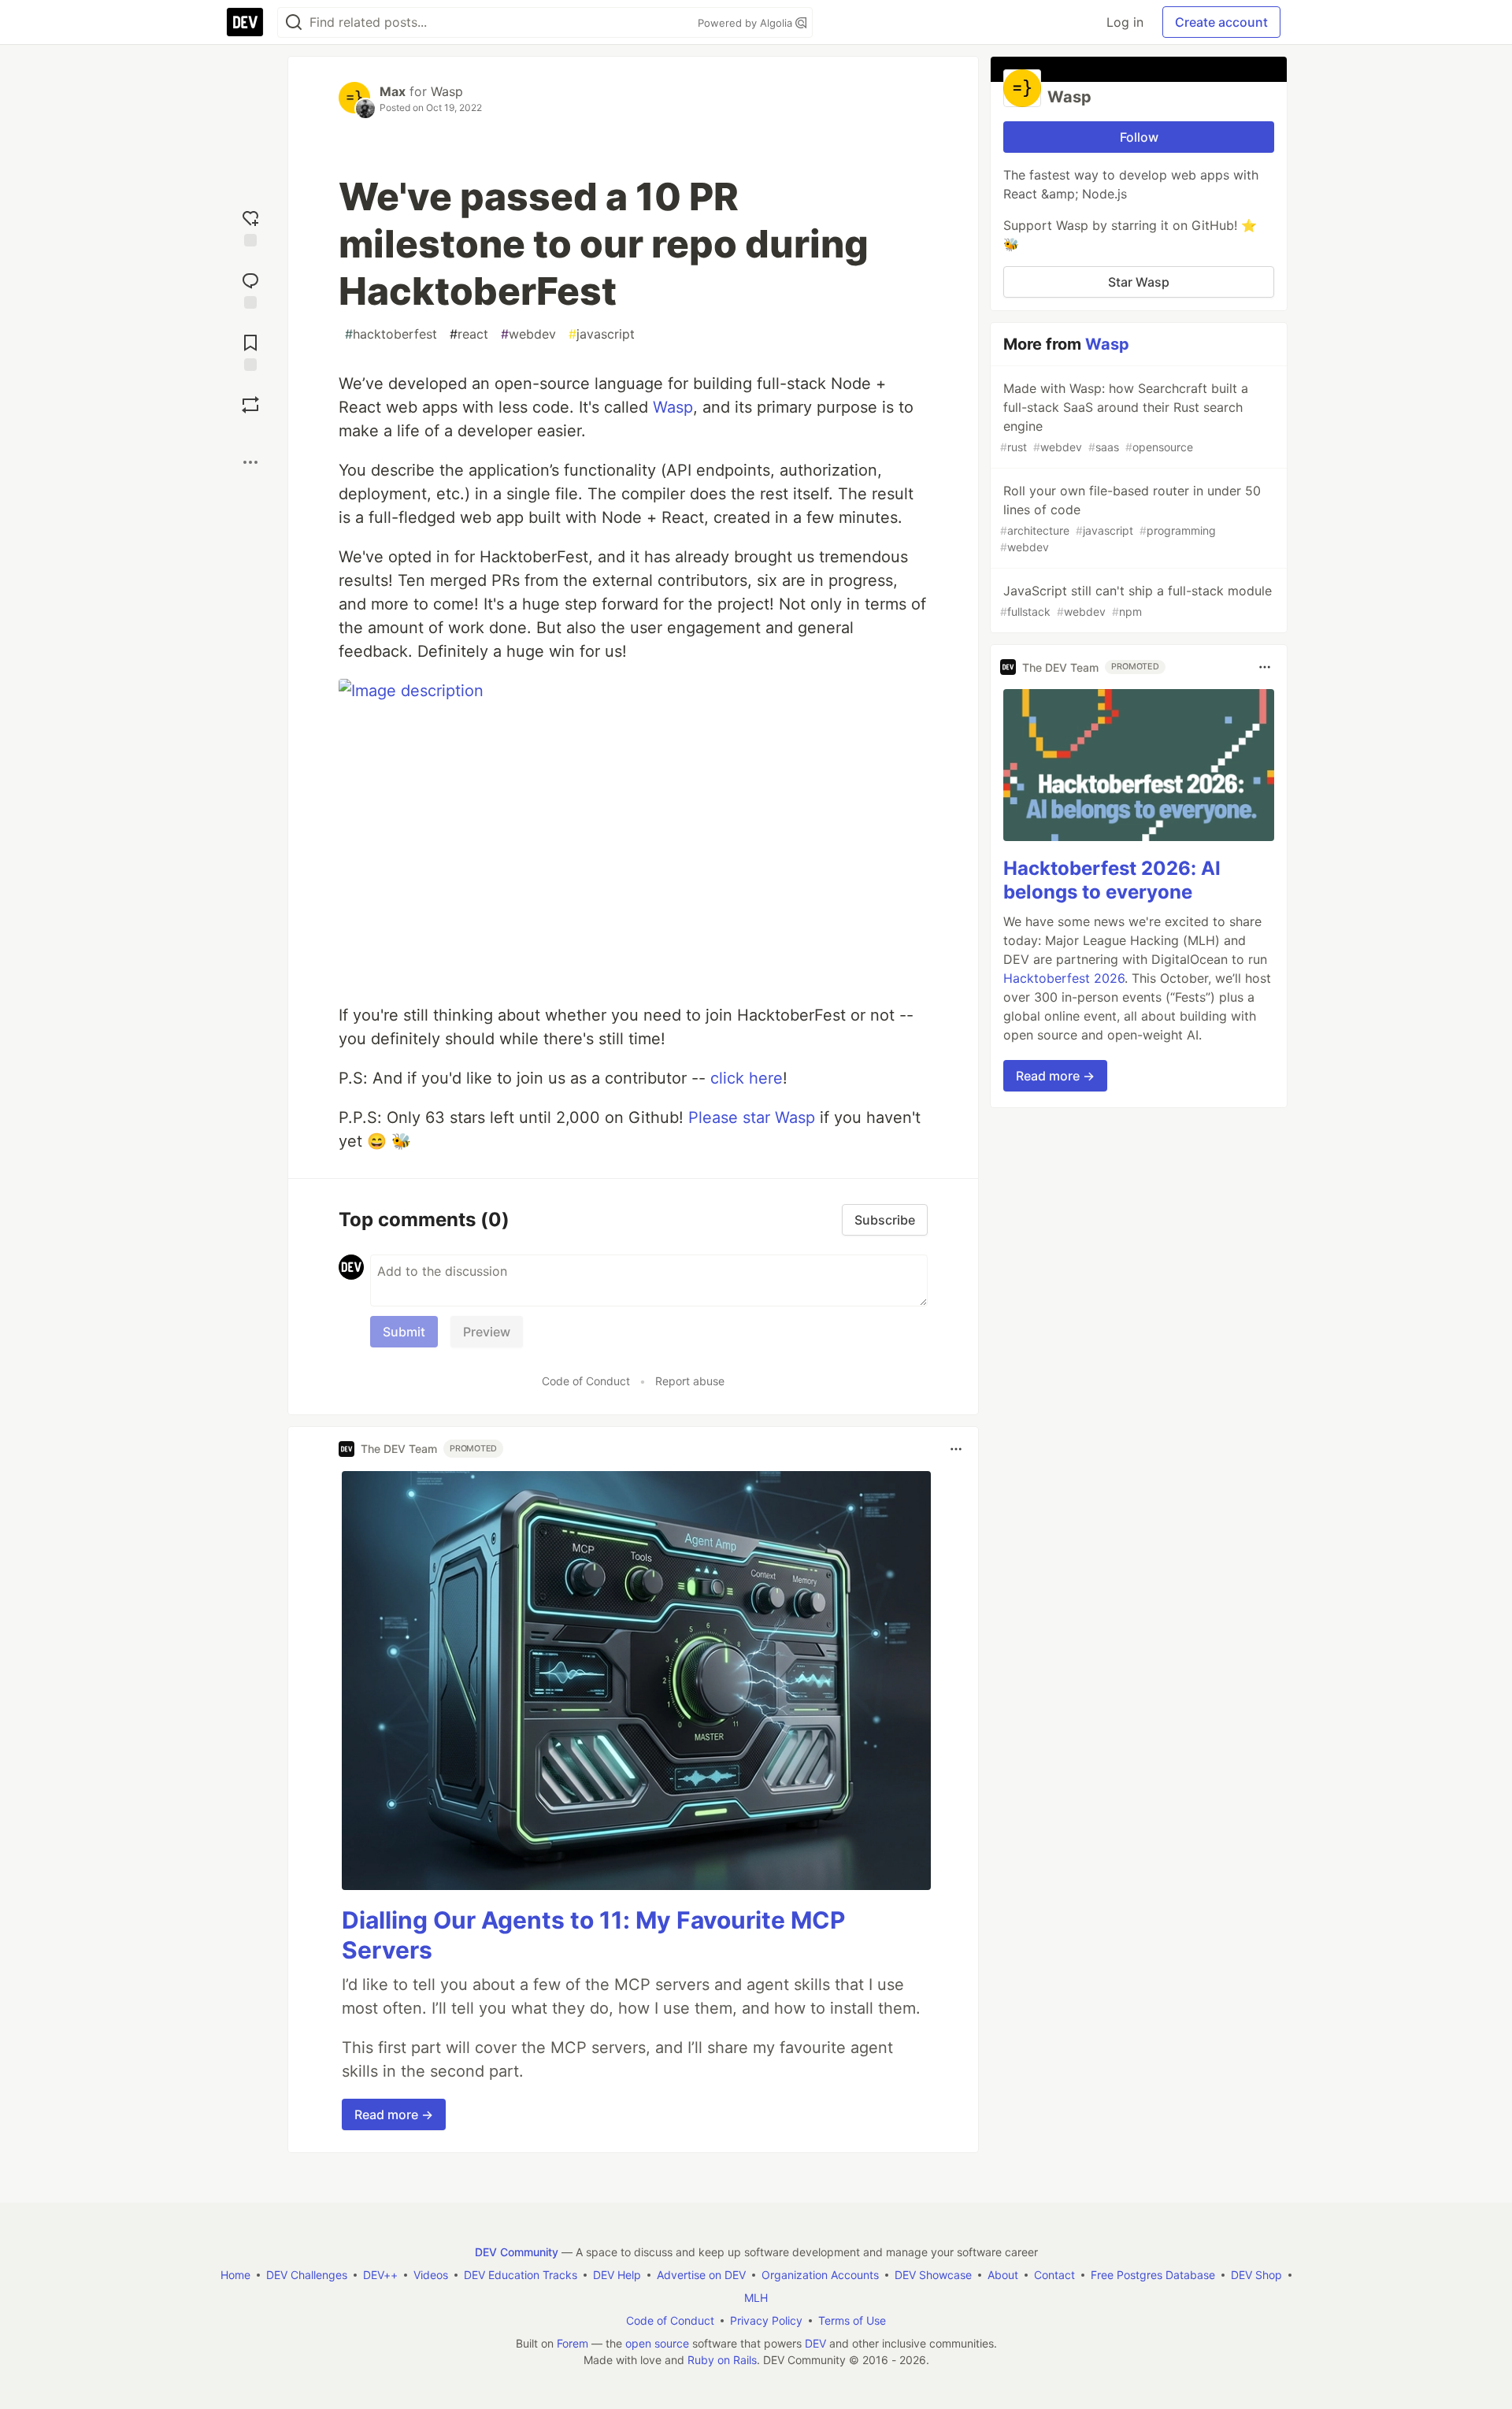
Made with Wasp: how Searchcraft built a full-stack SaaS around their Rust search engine (1124, 417)
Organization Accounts (820, 2275)
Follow (1139, 137)
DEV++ (380, 2275)
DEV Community (517, 2252)
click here (747, 1078)
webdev (528, 334)
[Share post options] (250, 462)
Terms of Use (852, 2320)
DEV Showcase (933, 2275)
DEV (815, 2343)
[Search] (294, 22)
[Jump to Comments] (250, 289)
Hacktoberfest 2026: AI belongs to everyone (1112, 880)
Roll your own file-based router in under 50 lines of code (1130, 518)
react (469, 334)
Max (393, 91)
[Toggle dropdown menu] (956, 1449)
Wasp (447, 91)
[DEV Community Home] (245, 22)
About (1003, 2275)
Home (235, 2275)
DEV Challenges (307, 2275)
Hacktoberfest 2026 (1064, 978)
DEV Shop (1256, 2275)
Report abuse (690, 1381)
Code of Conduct (586, 1381)
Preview (487, 1332)
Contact (1054, 2275)
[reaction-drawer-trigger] (250, 226)
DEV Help (617, 2275)
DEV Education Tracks (521, 2275)
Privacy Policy (766, 2320)
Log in (1125, 22)
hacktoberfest (391, 334)
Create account (1221, 22)
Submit (404, 1332)
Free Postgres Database (1153, 2275)
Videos (431, 2275)
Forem (573, 2343)
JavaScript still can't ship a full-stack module (1136, 600)
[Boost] (250, 405)
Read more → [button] (394, 2114)
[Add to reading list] (250, 351)
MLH (756, 2298)
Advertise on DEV (701, 2275)
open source (657, 2343)
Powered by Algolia (747, 23)
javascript (602, 334)
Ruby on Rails (722, 2360)
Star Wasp (1139, 282)
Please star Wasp (752, 1117)
